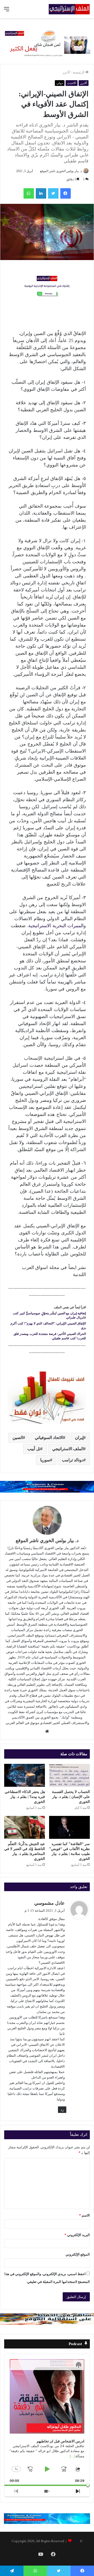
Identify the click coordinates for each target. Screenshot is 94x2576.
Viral (76, 2541)
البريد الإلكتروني (77, 2235)
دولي (60, 83)
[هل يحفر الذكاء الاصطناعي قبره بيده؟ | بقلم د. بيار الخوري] (25, 1775)
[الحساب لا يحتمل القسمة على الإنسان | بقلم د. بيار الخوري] (69, 1775)
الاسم (84, 2215)
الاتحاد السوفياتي (49, 1438)
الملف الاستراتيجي (68, 1449)
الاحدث (72, 83)
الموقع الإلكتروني (78, 2254)
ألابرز (66, 72)
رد (62, 2110)
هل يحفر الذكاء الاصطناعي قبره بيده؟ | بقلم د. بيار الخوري (25, 1797)
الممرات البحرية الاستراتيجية (56, 926)
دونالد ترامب (73, 1460)
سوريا (45, 1460)
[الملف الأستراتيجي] (69, 9)
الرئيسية (79, 72)
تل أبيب (34, 1449)
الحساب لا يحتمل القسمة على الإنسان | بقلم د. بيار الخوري (71, 1797)
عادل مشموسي (49, 1903)
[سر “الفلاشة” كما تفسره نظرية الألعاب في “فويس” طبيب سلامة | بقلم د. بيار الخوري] (69, 1827)
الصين (18, 1438)
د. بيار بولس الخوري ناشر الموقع (61, 171)
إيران (79, 1438)
